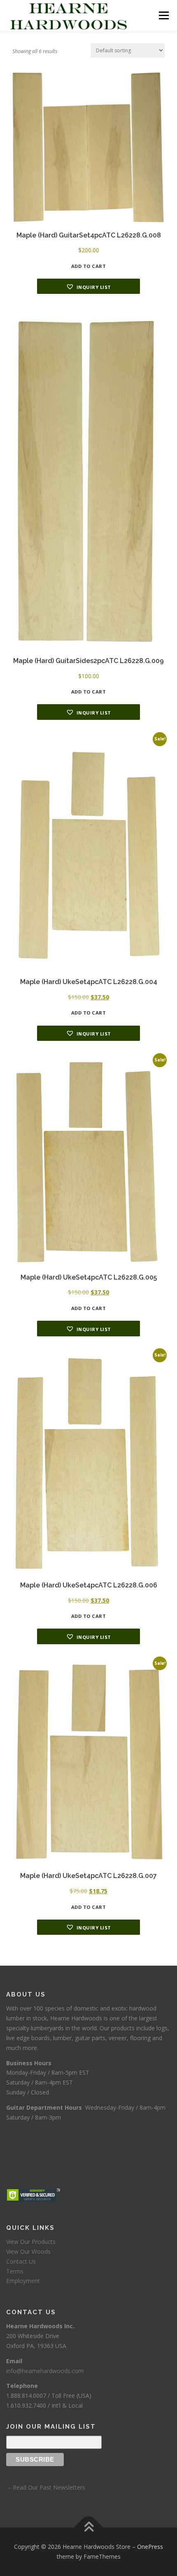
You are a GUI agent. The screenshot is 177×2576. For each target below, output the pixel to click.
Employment (23, 2281)
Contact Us (21, 2261)
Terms (15, 2271)
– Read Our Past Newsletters (46, 2487)
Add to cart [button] (89, 266)
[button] (88, 286)
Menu (163, 15)
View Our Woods (28, 2251)
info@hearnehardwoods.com (45, 2371)
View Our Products (31, 2242)
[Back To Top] (89, 2528)
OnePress (150, 2547)
